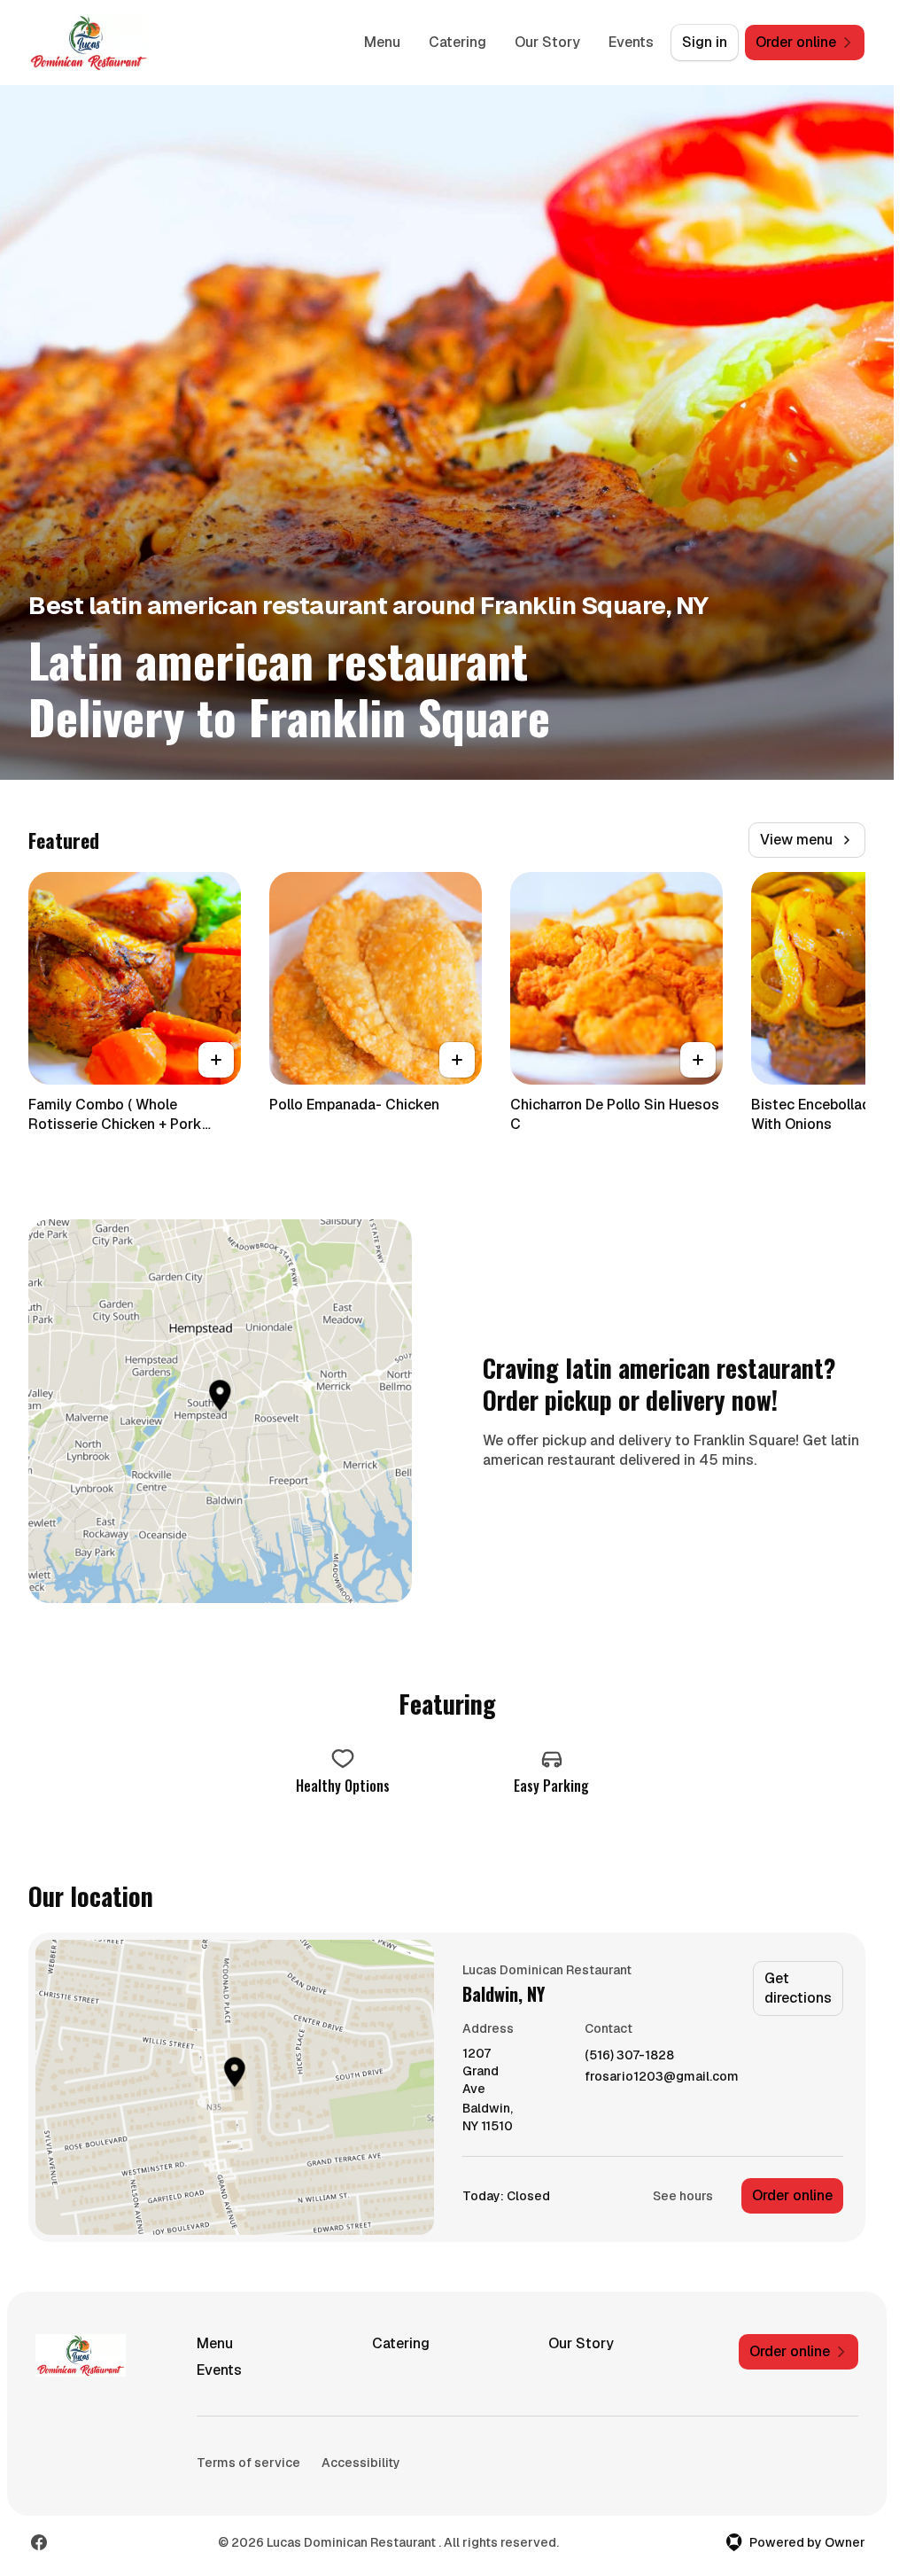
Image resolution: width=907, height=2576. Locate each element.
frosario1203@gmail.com (662, 2077)
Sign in (705, 42)
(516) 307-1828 (629, 2055)
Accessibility (361, 2463)
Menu (382, 42)
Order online (792, 2195)
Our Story (547, 42)
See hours (683, 2196)
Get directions (798, 1988)
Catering (457, 42)
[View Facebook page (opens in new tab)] (39, 2542)
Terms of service (248, 2463)
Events (631, 42)
